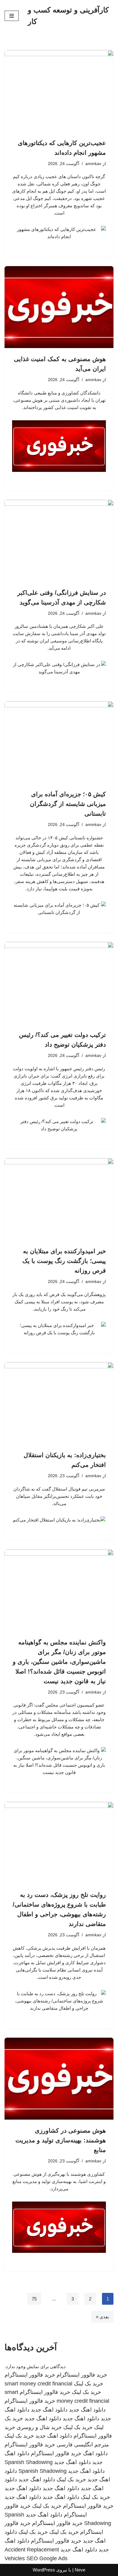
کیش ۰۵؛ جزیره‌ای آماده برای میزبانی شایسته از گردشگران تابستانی (68, 804)
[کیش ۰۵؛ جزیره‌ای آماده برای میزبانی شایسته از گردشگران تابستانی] (59, 742)
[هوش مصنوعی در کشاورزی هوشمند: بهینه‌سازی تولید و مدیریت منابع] (59, 2079)
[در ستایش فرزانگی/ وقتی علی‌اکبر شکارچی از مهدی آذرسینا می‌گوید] (59, 541)
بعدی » (102, 2317)
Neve (80, 2570)
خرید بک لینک (88, 2384)
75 (34, 2299)
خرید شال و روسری (39, 2427)
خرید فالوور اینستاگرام (82, 2375)
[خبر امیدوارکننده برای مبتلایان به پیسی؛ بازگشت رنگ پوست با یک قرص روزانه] (59, 1199)
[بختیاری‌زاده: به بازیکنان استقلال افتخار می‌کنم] (59, 1403)
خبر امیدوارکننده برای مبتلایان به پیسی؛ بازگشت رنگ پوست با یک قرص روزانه (64, 1261)
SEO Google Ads (47, 2558)
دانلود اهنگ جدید (87, 2410)
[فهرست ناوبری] (12, 16)
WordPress (44, 2570)
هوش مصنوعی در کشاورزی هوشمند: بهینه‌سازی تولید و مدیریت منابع (61, 2140)
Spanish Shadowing (29, 2462)
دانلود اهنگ (95, 2453)
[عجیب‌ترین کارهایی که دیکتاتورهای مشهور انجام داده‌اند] (59, 91)
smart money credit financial (38, 2384)
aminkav (93, 164)
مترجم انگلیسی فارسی (83, 2445)
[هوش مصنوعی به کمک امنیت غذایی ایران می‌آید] (59, 307)
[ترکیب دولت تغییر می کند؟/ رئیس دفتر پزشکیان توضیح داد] (59, 983)
